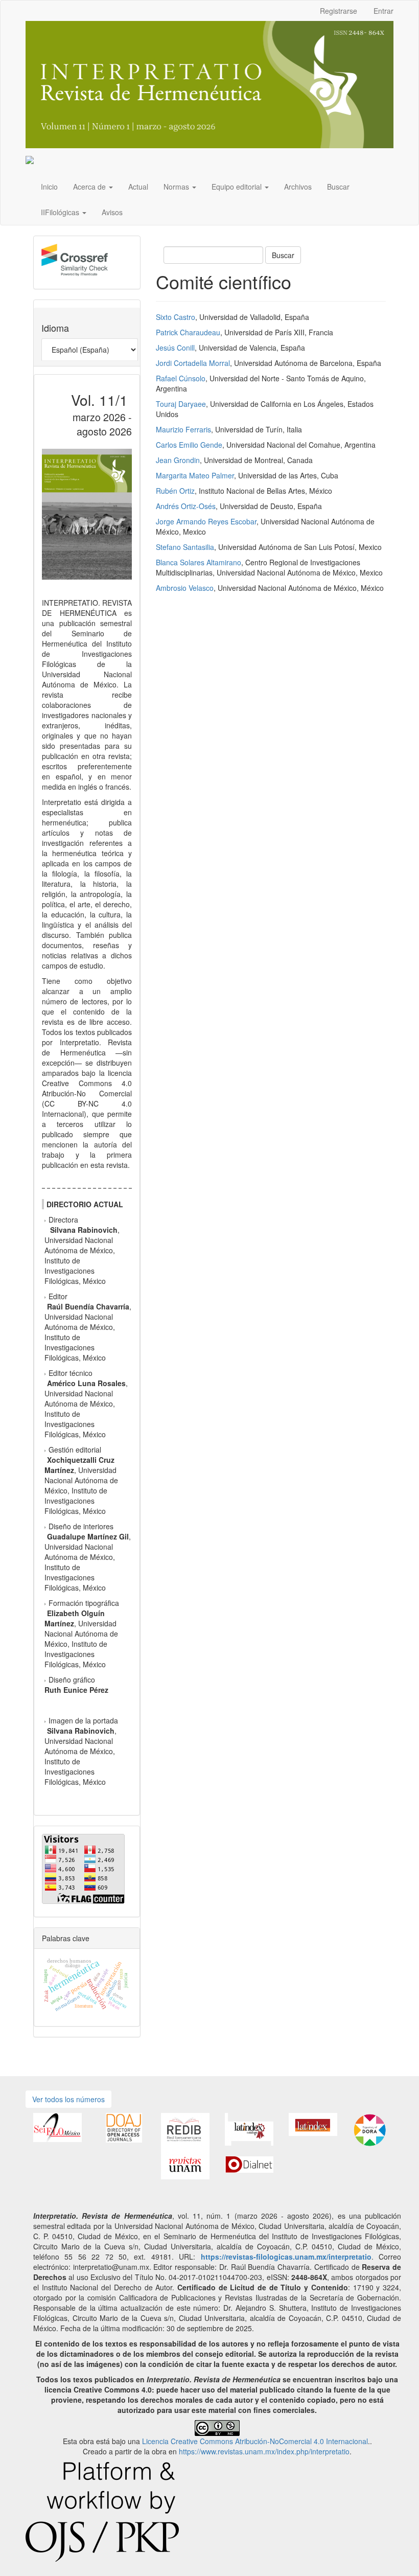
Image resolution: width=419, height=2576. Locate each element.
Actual (138, 187)
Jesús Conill (175, 348)
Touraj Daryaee (181, 404)
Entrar (383, 11)
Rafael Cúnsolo (181, 378)
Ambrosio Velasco (185, 588)
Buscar (338, 187)
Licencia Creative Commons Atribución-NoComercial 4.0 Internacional (255, 2441)
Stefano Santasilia (185, 547)
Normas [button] (177, 187)
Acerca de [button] (90, 187)
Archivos (298, 187)
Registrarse (339, 11)
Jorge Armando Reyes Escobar (206, 521)
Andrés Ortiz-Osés (186, 506)
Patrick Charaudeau (188, 332)
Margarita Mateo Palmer (195, 475)
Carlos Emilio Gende (189, 445)
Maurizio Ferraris (183, 429)
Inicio (49, 187)
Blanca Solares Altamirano (199, 562)
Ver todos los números (68, 2099)
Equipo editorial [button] (238, 187)
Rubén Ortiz (175, 491)
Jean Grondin (178, 460)
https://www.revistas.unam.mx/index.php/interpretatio (264, 2451)
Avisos (112, 212)
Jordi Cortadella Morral (193, 363)
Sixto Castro (176, 317)
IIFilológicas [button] (61, 212)
